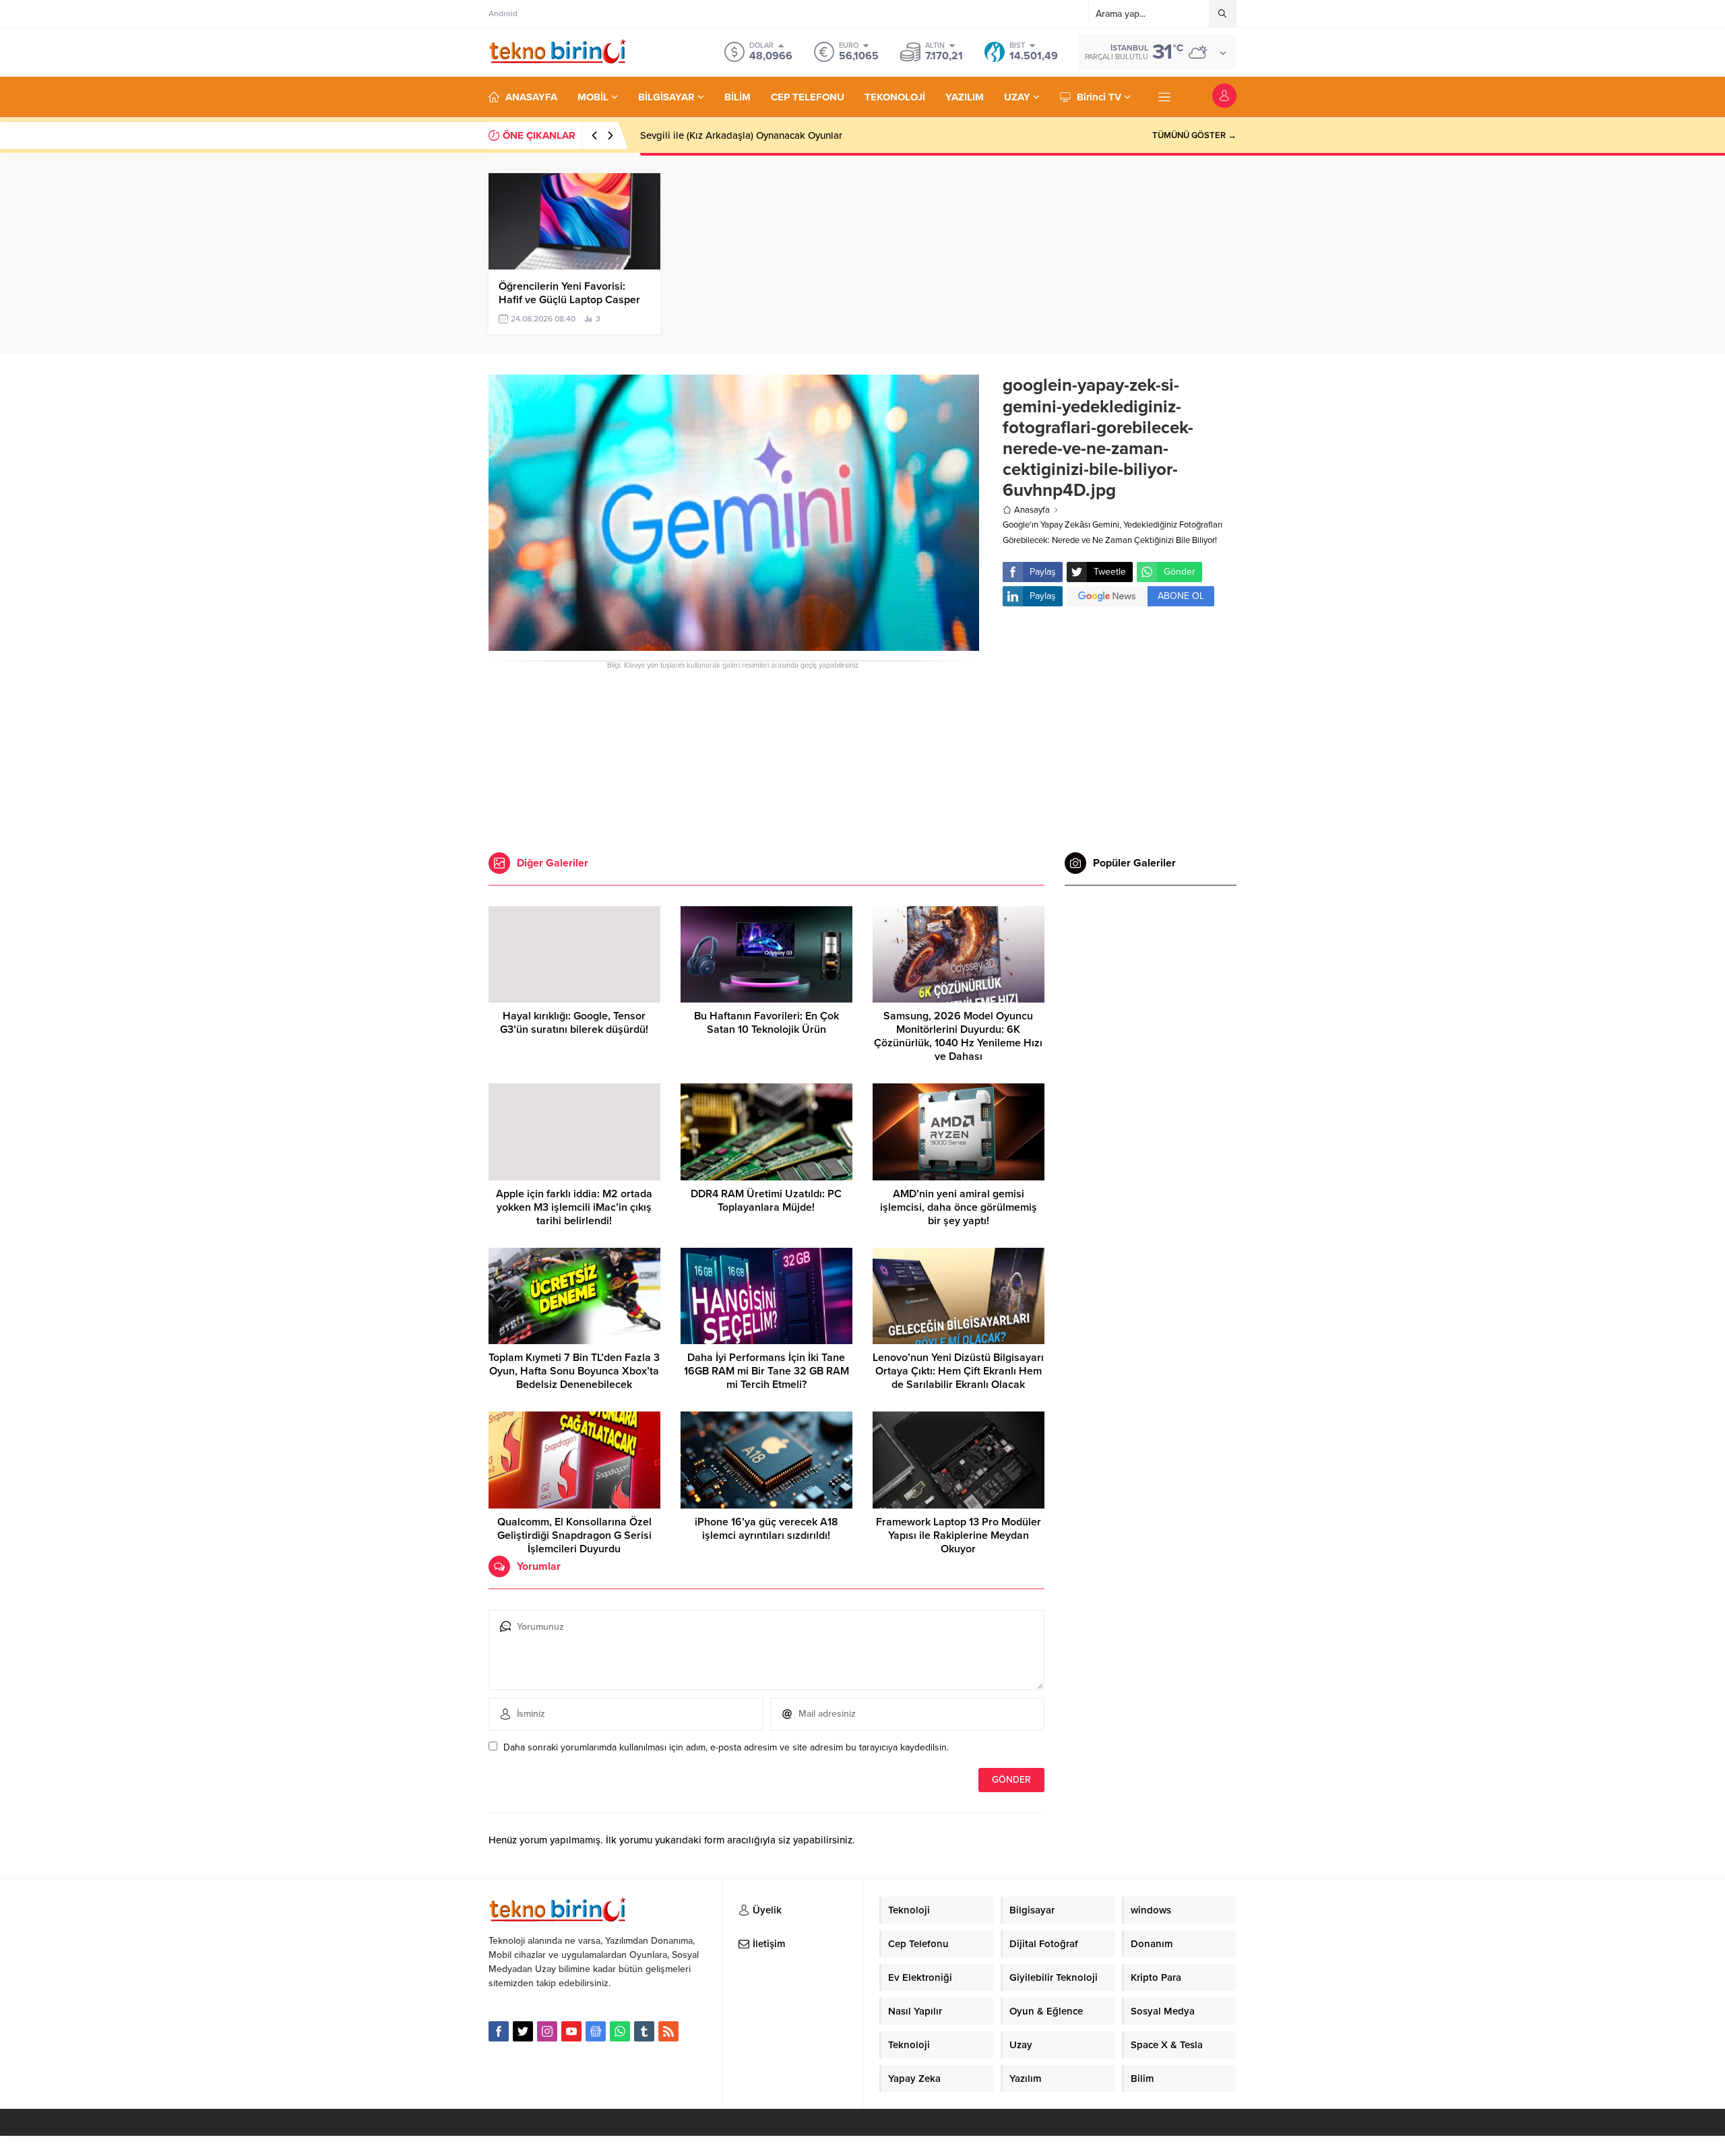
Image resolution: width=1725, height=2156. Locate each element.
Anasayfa (1032, 510)
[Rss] (668, 2031)
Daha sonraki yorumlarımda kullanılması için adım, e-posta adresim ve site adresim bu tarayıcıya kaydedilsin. (726, 1747)
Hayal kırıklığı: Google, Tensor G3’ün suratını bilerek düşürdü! (574, 1023)
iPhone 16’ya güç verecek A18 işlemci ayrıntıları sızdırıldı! (766, 1529)
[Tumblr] (644, 2031)
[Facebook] (499, 2031)
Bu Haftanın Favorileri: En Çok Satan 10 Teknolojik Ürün (766, 1023)
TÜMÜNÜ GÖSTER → (1194, 135)
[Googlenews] (596, 2031)
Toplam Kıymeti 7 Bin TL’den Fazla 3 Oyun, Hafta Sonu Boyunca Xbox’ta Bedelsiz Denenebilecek (574, 1371)
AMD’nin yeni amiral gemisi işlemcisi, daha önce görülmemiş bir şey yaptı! (959, 1207)
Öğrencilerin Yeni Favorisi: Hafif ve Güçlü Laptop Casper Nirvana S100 (569, 300)
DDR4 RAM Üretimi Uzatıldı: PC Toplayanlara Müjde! (766, 1201)
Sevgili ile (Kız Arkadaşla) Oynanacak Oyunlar (741, 135)
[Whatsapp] (620, 2031)
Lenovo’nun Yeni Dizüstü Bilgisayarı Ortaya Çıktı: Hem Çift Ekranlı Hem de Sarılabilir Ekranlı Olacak (958, 1371)
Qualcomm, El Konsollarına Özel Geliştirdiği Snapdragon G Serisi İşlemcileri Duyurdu (574, 1535)
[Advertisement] (435, 202)
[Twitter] (523, 2031)
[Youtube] (571, 2031)
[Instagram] (547, 2031)
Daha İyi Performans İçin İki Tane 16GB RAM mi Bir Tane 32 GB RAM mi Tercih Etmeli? (766, 1371)
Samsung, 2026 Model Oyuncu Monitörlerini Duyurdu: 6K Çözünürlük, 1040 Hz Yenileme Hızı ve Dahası (958, 1036)
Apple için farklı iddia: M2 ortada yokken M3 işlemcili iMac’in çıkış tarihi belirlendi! (574, 1207)
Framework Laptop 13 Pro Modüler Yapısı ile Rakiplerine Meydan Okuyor (959, 1535)
